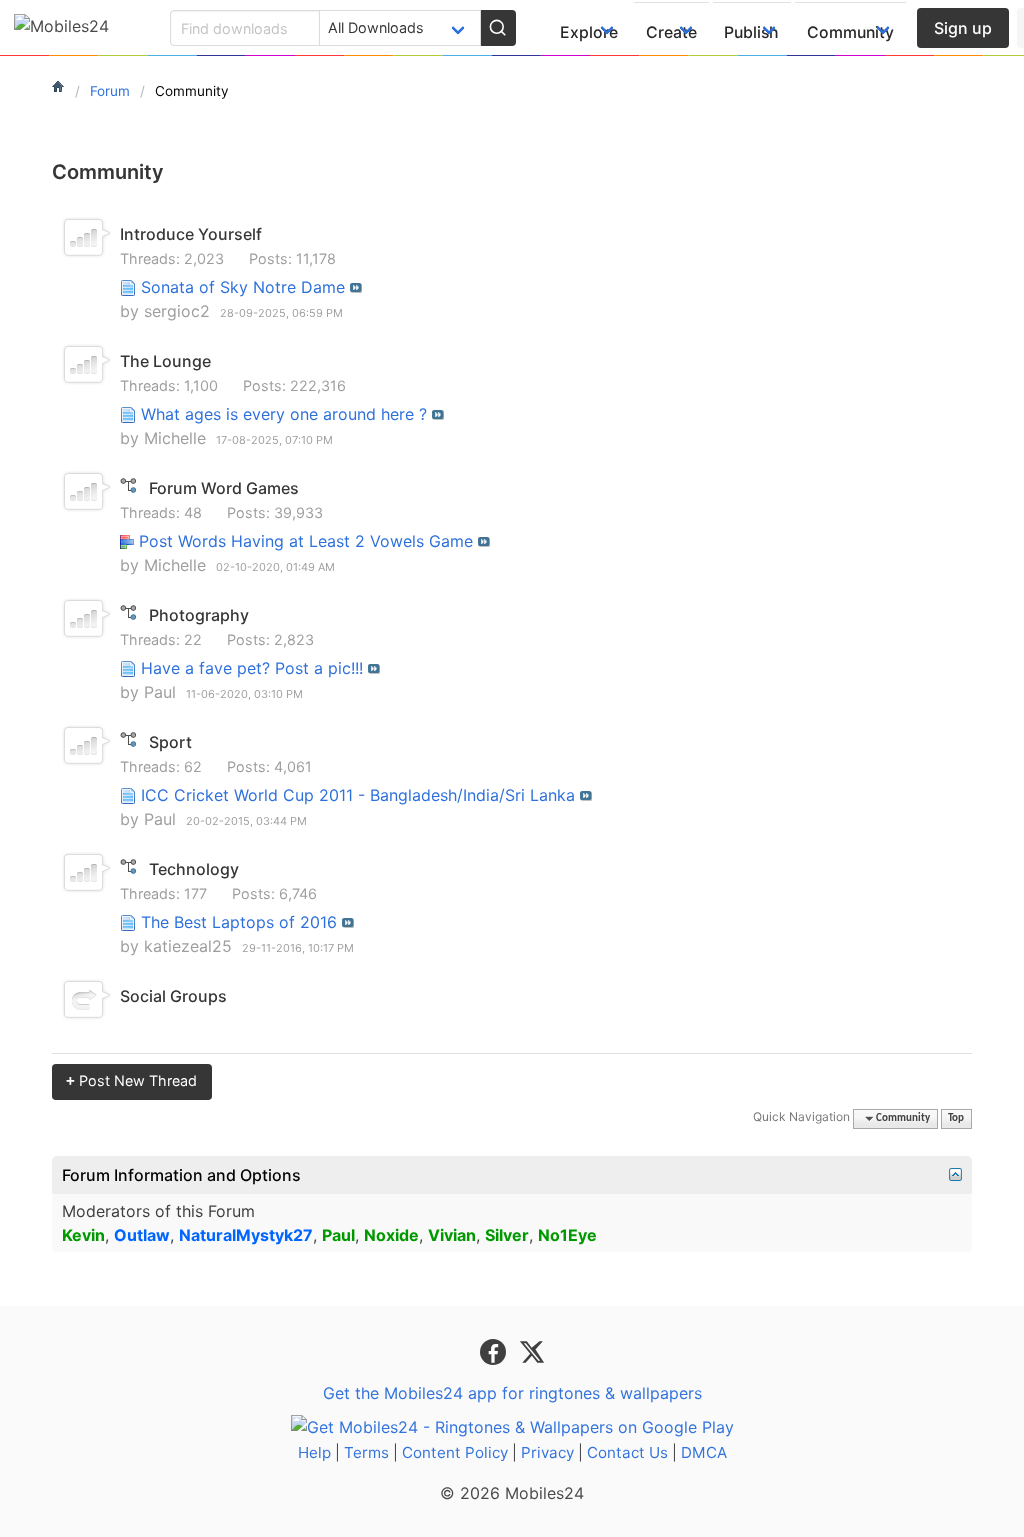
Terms (366, 1452)
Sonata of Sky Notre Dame (243, 287)
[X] (532, 1350)
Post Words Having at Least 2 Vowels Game (306, 541)
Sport (170, 742)
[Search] (498, 28)
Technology (194, 869)
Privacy (547, 1452)
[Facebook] (495, 1350)
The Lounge (165, 361)
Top (956, 1118)
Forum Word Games (224, 488)
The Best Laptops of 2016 (239, 922)
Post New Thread (131, 1080)
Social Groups (173, 996)
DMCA (704, 1452)
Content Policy (455, 1452)
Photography (199, 615)
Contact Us (627, 1452)
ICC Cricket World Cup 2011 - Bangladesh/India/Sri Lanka (358, 795)
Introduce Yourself (191, 234)
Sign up (963, 28)
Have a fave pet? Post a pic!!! (252, 668)
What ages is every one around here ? (284, 414)
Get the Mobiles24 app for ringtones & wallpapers (512, 1393)
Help (314, 1452)
